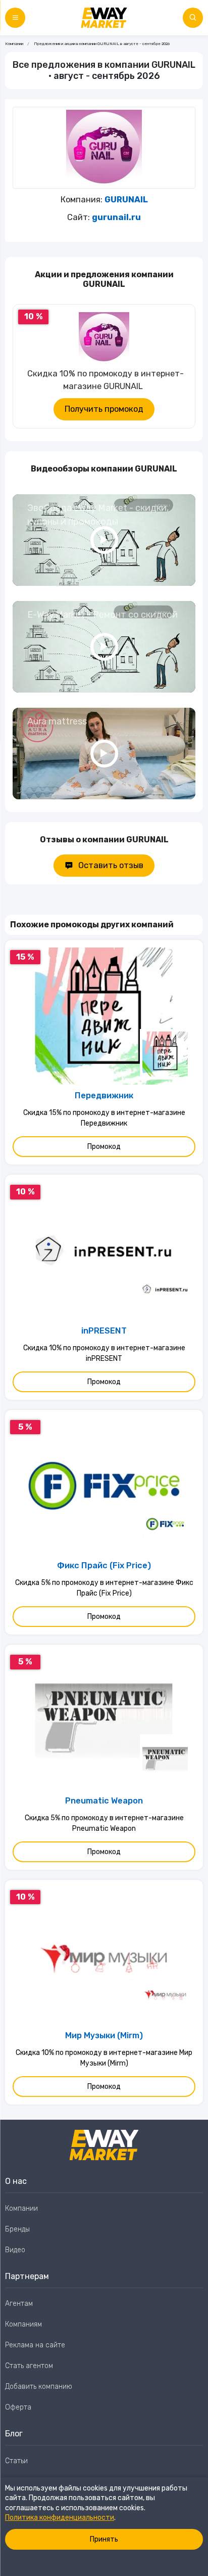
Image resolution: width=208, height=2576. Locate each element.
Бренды (17, 2229)
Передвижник (104, 1096)
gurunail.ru (116, 217)
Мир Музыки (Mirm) (104, 2035)
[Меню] (15, 18)
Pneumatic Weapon (104, 1801)
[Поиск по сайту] (193, 18)
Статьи (16, 2461)
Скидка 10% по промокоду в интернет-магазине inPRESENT (104, 1353)
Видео (15, 2250)
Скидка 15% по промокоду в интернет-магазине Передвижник (104, 1118)
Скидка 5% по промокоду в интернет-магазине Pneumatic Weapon (104, 1823)
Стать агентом (29, 2366)
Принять (104, 2539)
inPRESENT (104, 1331)
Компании (14, 44)
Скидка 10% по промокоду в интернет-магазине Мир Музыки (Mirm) (104, 2058)
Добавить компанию (39, 2387)
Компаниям (23, 2324)
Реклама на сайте (35, 2345)
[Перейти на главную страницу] (104, 18)
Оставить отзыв (111, 865)
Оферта (18, 2407)
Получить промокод (104, 409)
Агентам (19, 2304)
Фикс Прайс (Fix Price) (104, 1565)
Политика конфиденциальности (60, 2518)
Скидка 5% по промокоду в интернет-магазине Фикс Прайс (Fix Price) (104, 1588)
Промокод (104, 1147)
